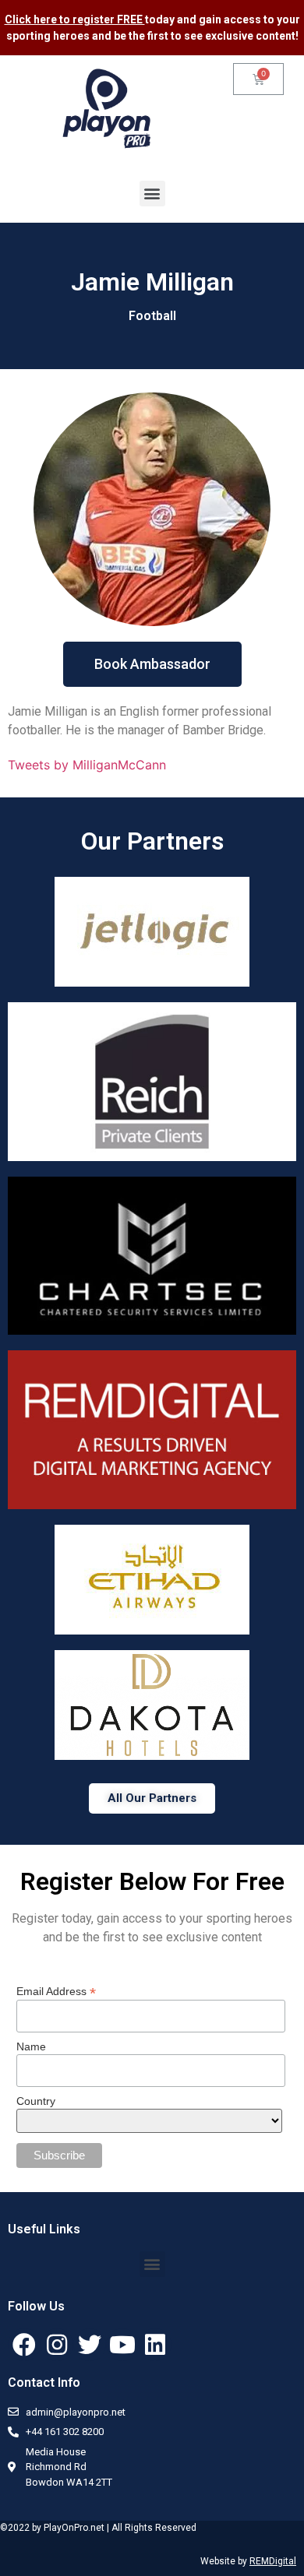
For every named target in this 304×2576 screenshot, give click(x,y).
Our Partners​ (152, 841)
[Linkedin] (155, 2345)
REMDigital (273, 2561)
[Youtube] (122, 2345)
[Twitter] (90, 2345)
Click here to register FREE (75, 19)
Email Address (56, 1991)
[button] (152, 194)
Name (31, 2046)
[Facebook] (24, 2345)
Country (36, 2101)
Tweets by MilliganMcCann (87, 765)
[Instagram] (57, 2345)
